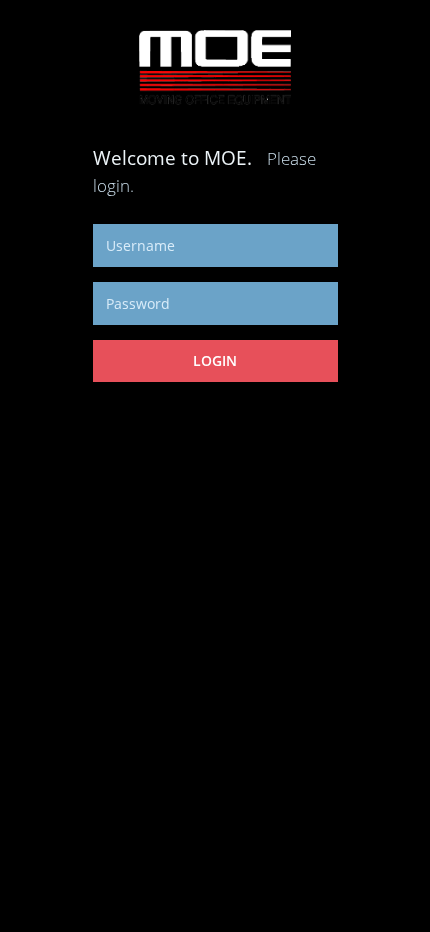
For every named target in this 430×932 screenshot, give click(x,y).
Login (215, 360)
